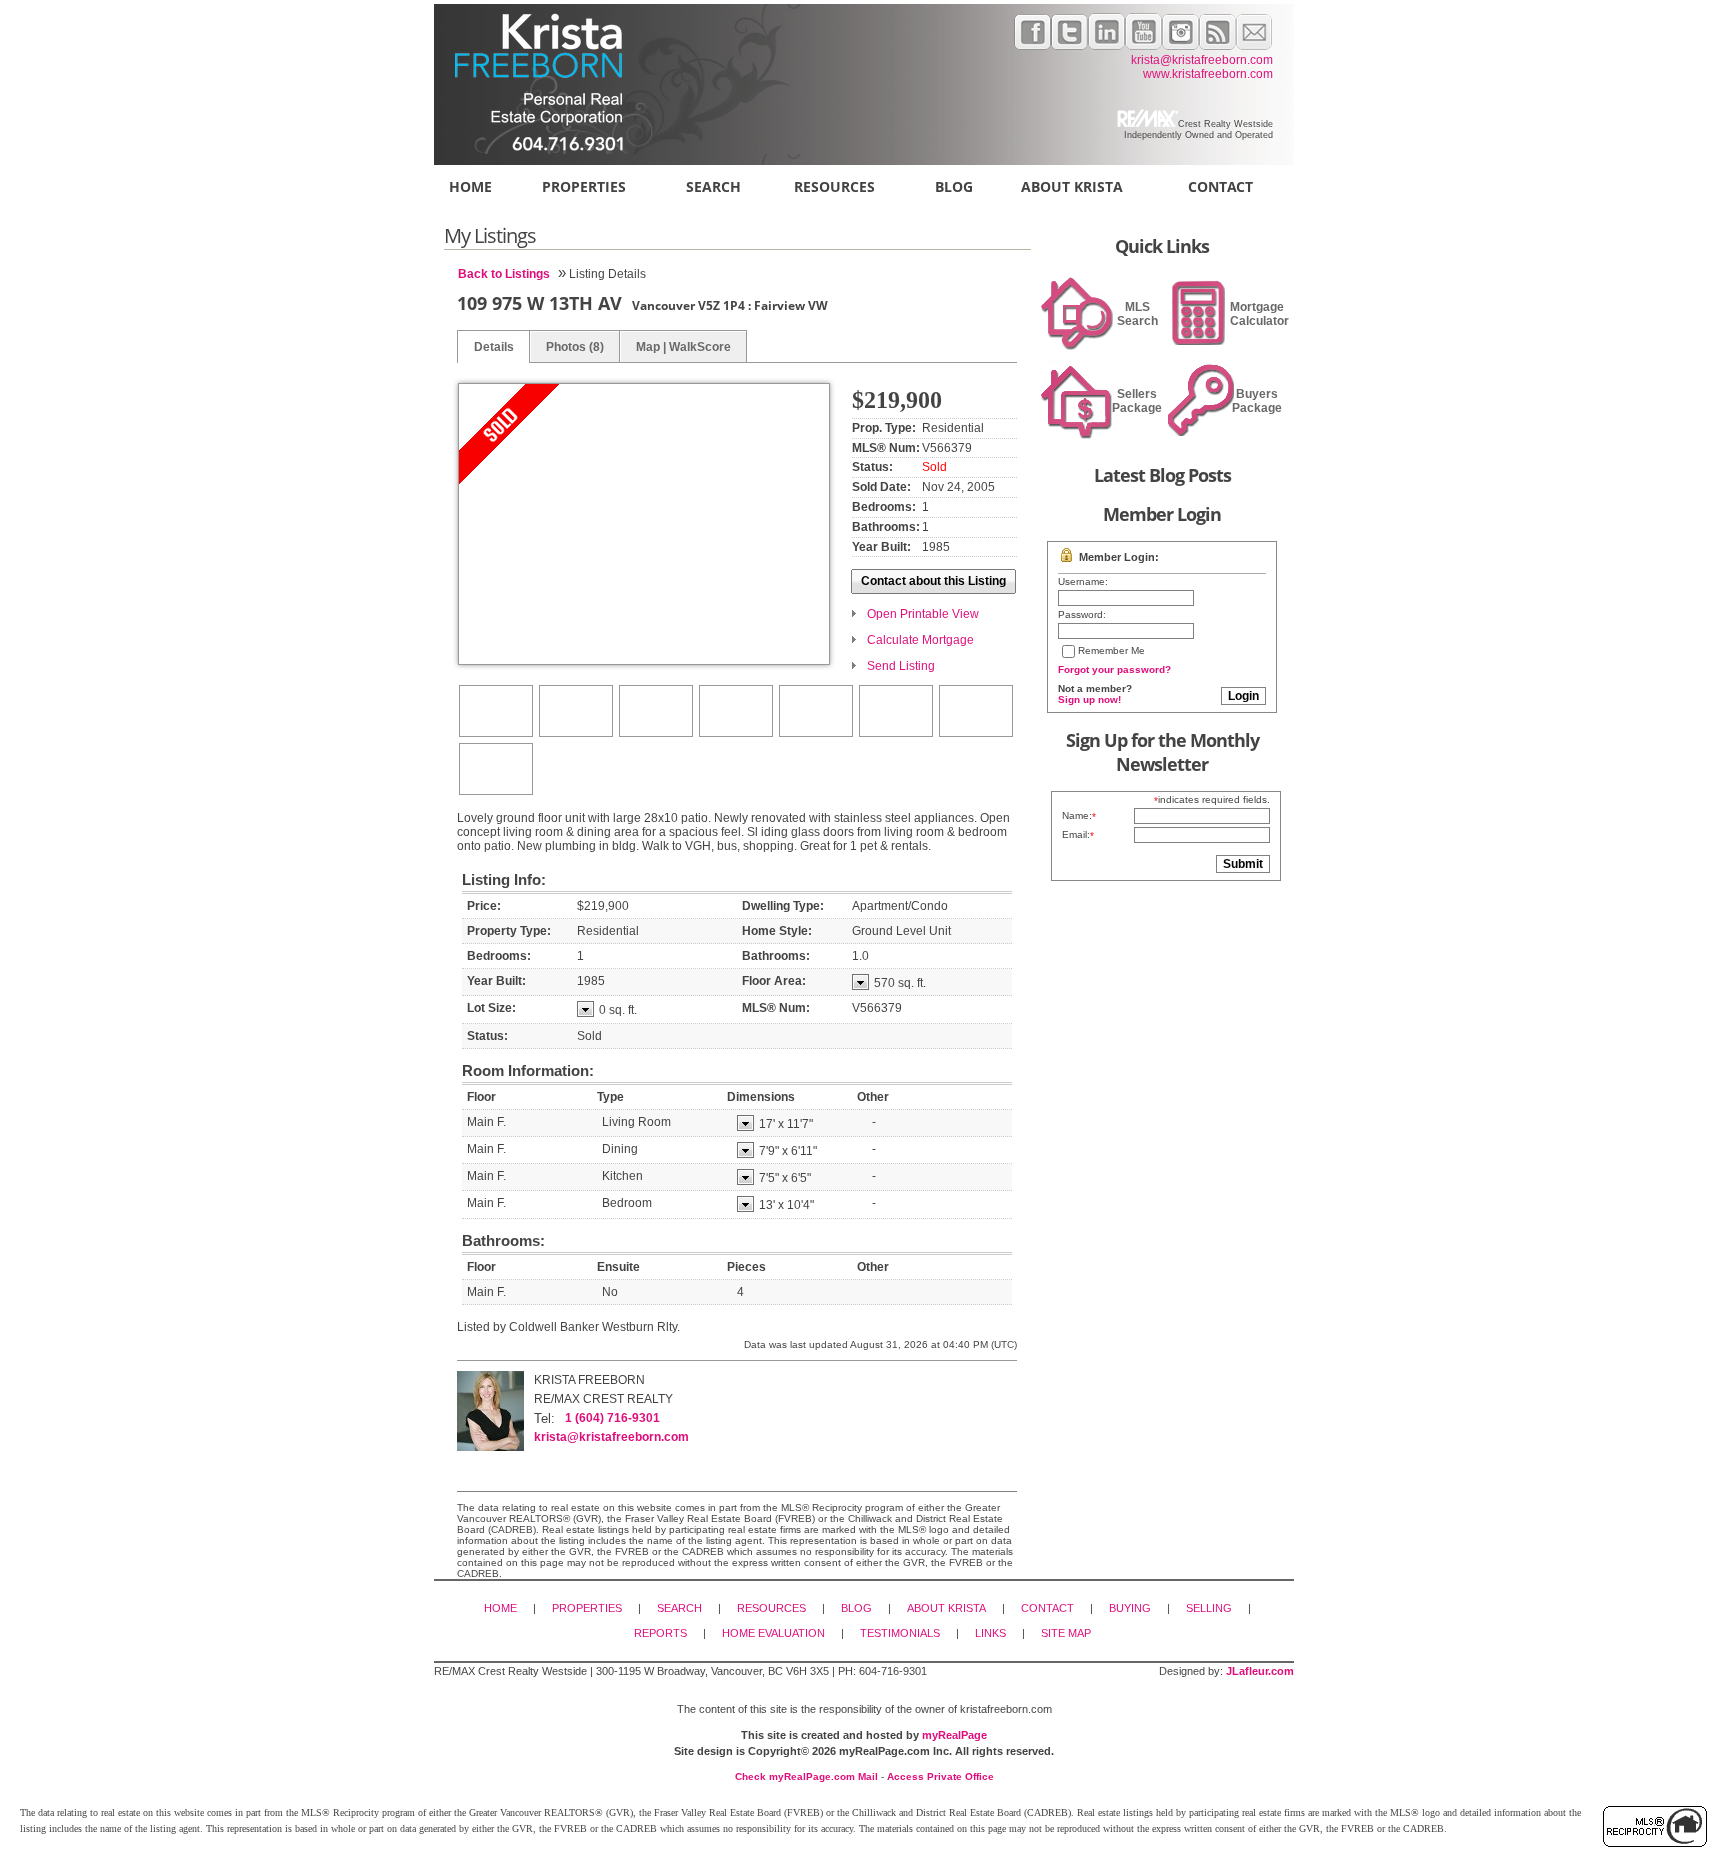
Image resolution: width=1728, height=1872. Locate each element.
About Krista (1072, 186)
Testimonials (900, 1633)
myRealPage (954, 1735)
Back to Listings (504, 274)
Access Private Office (940, 1776)
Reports (660, 1633)
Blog (954, 186)
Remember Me (1111, 650)
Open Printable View (923, 614)
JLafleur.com (1260, 1671)
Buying (1130, 1608)
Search (713, 186)
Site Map (1066, 1633)
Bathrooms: (503, 1240)
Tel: (544, 1418)
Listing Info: (504, 879)
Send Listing (901, 666)
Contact (1220, 186)
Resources (834, 186)
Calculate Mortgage (920, 640)
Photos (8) (575, 347)
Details (494, 347)
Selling (1209, 1608)
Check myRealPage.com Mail (806, 1776)
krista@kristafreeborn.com (1202, 60)
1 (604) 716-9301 (612, 1418)
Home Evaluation (773, 1633)
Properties (584, 186)
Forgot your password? (1114, 669)
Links (990, 1633)
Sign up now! (1089, 699)
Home (470, 186)
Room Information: (528, 1070)
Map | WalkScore (683, 347)
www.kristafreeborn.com (1208, 74)
